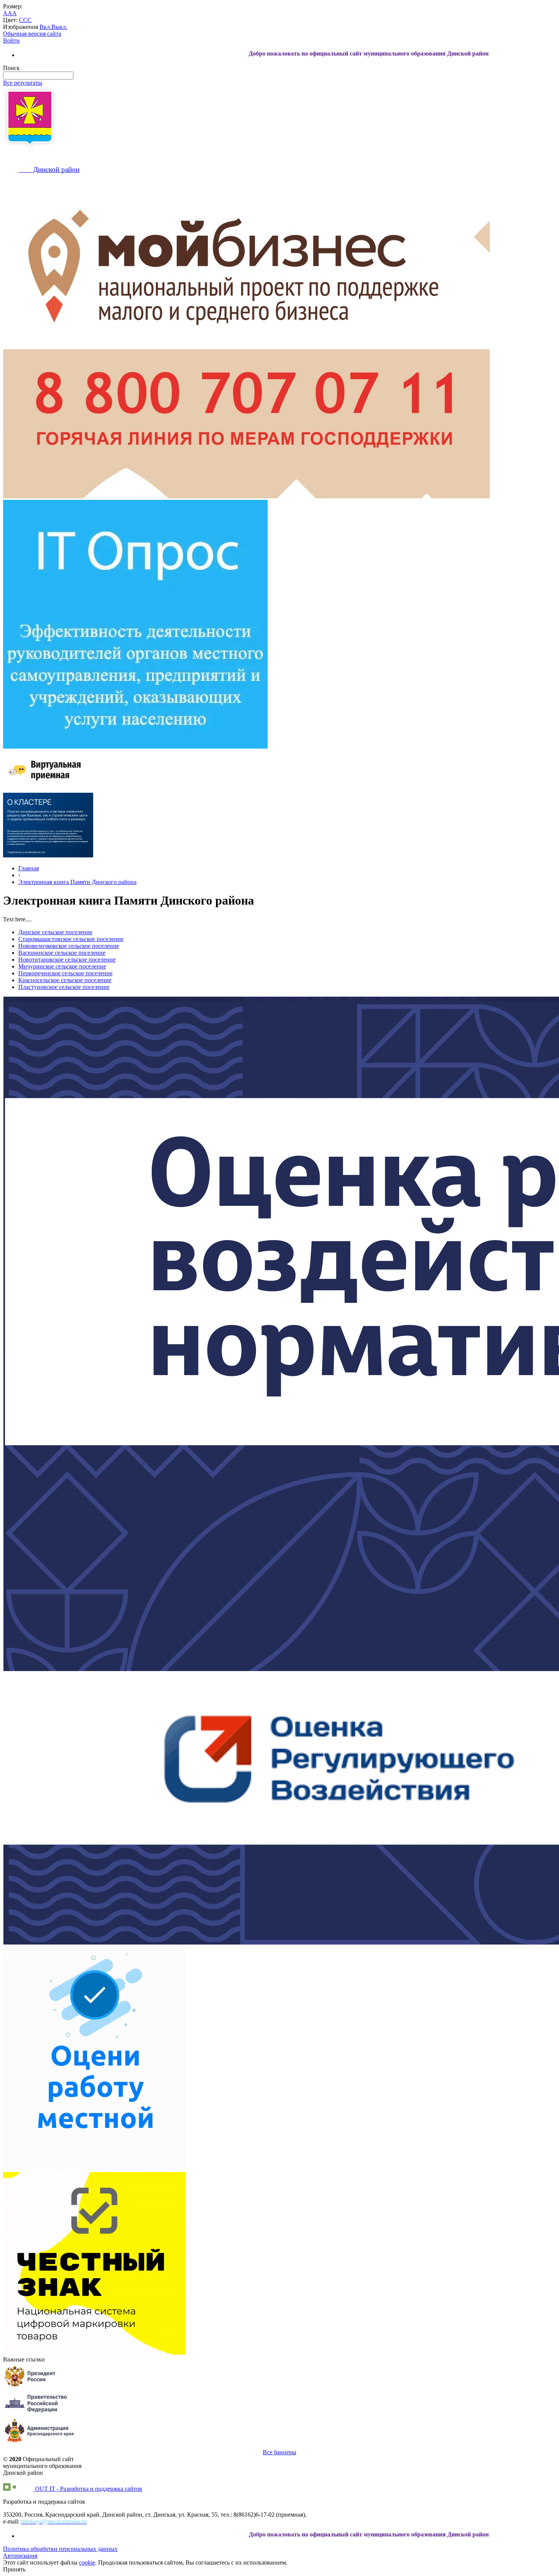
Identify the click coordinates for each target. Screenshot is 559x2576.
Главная (29, 868)
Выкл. (59, 27)
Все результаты (23, 83)
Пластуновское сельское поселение (64, 987)
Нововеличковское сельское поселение (69, 946)
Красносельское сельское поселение (65, 980)
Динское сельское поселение (55, 932)
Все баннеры (279, 2452)
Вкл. (45, 27)
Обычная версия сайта (32, 34)
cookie (87, 2562)
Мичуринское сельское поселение (62, 966)
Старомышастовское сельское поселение (71, 939)
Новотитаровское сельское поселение (67, 960)
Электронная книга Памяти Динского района (77, 882)
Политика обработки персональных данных (60, 2549)
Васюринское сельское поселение (62, 953)
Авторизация (20, 2556)
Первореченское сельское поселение (65, 973)
